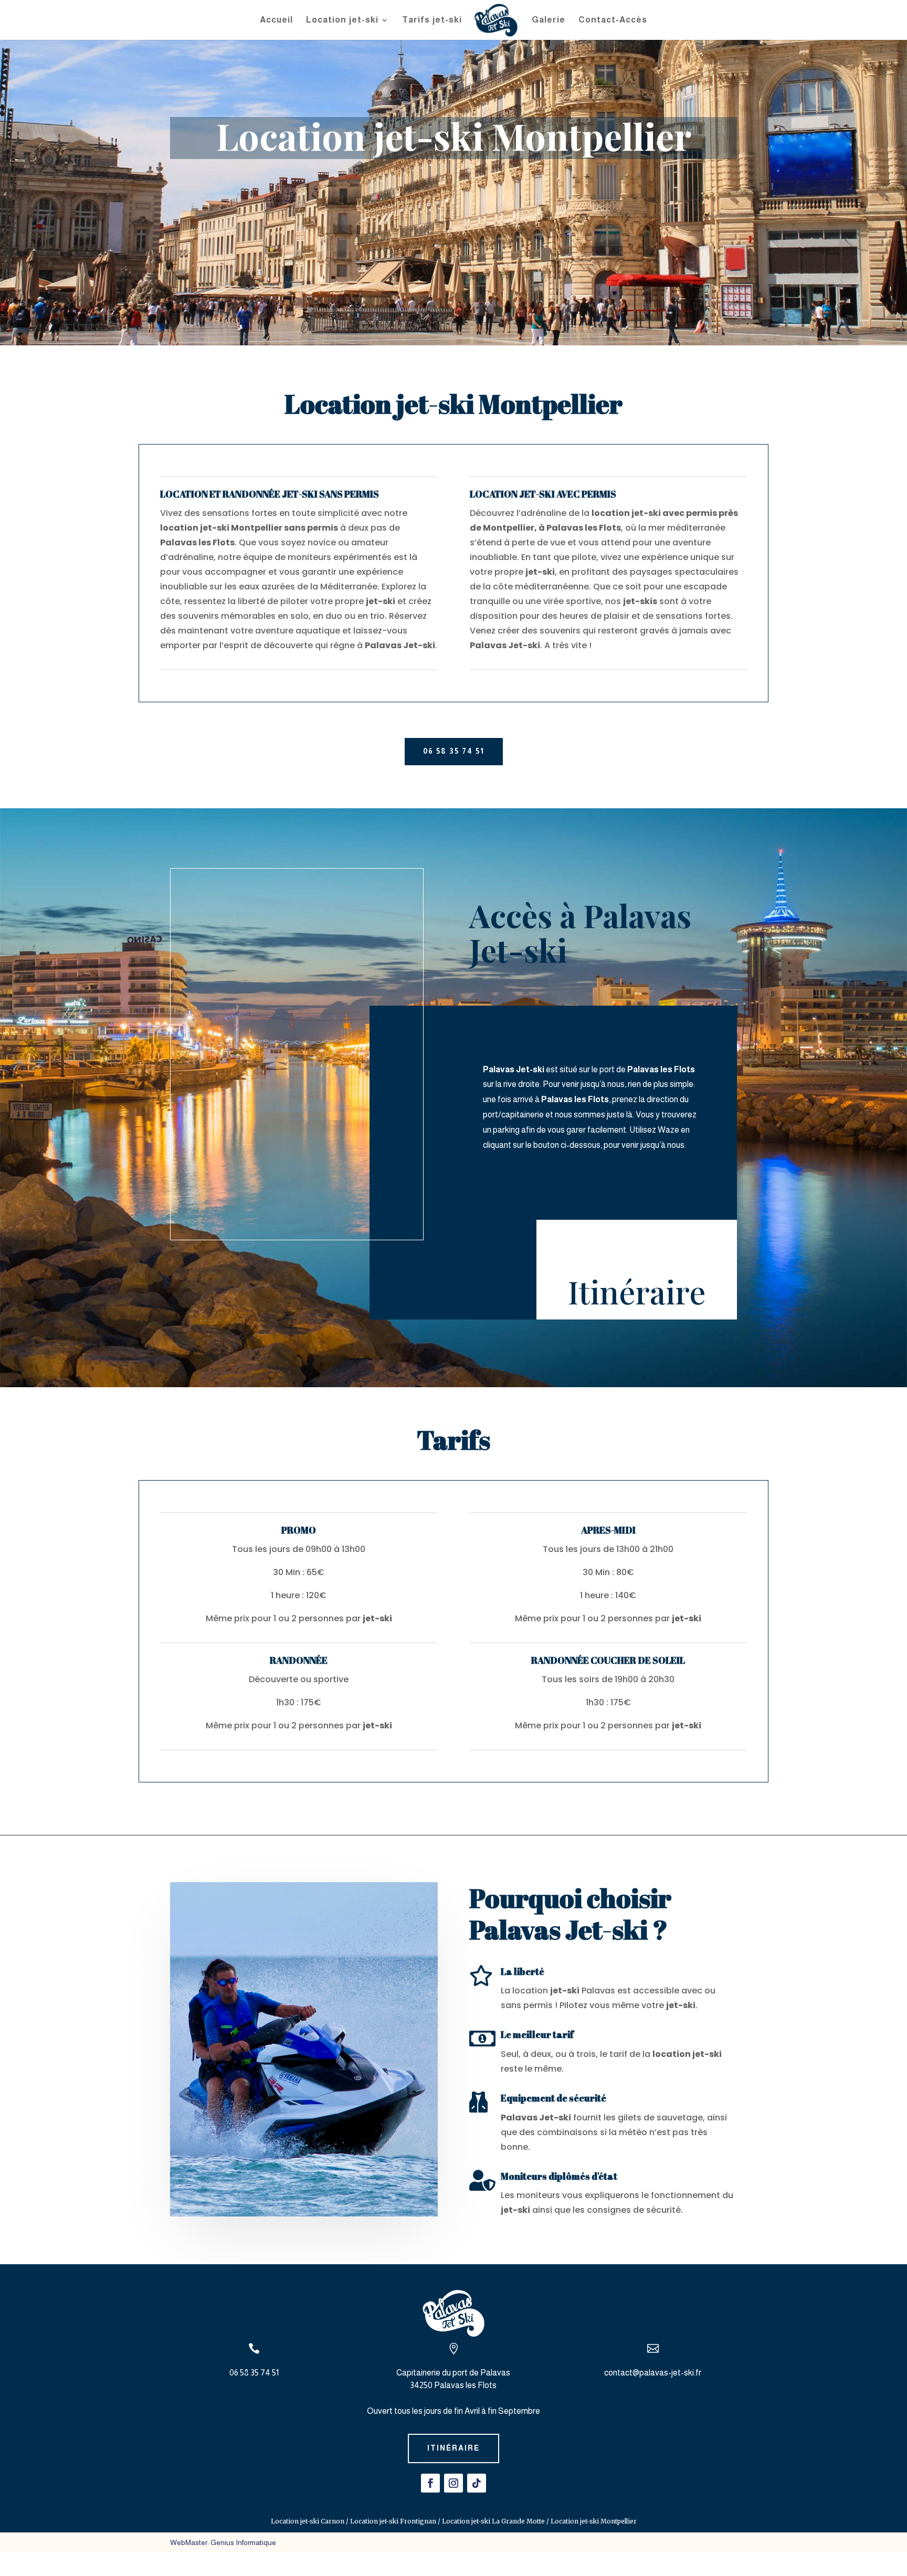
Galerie (549, 20)
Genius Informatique (243, 2542)
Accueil (276, 20)
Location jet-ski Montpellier (594, 2521)
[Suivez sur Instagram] (454, 2483)
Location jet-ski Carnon (308, 2521)
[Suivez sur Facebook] (430, 2483)
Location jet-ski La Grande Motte (493, 2521)
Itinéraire (637, 1291)
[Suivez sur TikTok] (477, 2483)
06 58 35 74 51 (454, 751)
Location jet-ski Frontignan (393, 2521)
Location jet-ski (342, 20)
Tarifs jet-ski (432, 20)
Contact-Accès (613, 20)
